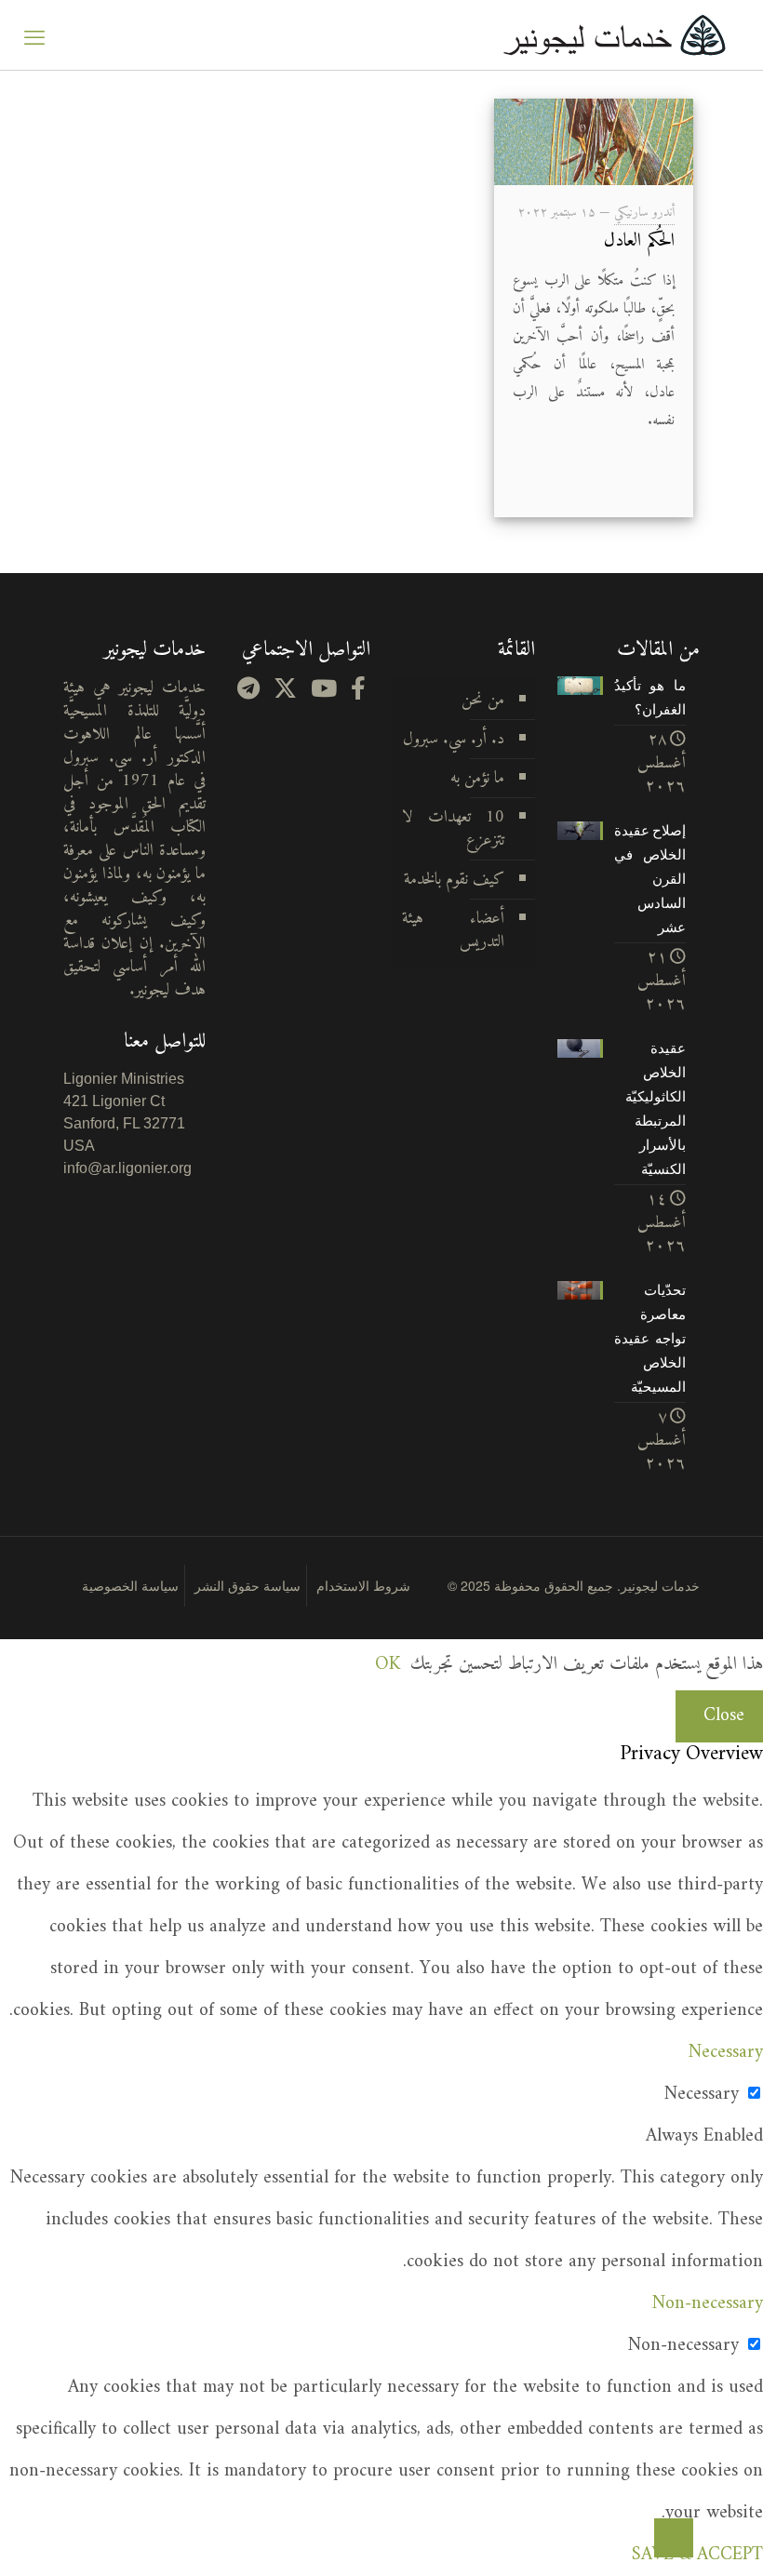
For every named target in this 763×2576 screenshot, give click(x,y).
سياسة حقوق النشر (248, 1585)
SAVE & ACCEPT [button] (697, 2555)
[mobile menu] (34, 35)
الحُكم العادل (639, 241)
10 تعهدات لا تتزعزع (453, 829)
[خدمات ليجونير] (614, 35)
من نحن (483, 700)
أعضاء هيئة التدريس (453, 930)
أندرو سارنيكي (644, 213)
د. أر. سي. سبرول (454, 739)
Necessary (702, 2095)
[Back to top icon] (674, 2538)
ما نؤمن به (477, 778)
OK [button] (388, 1665)
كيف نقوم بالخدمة (454, 880)
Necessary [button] (726, 2053)
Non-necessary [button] (708, 2304)
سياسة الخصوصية (130, 1585)
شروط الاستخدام (363, 1585)
